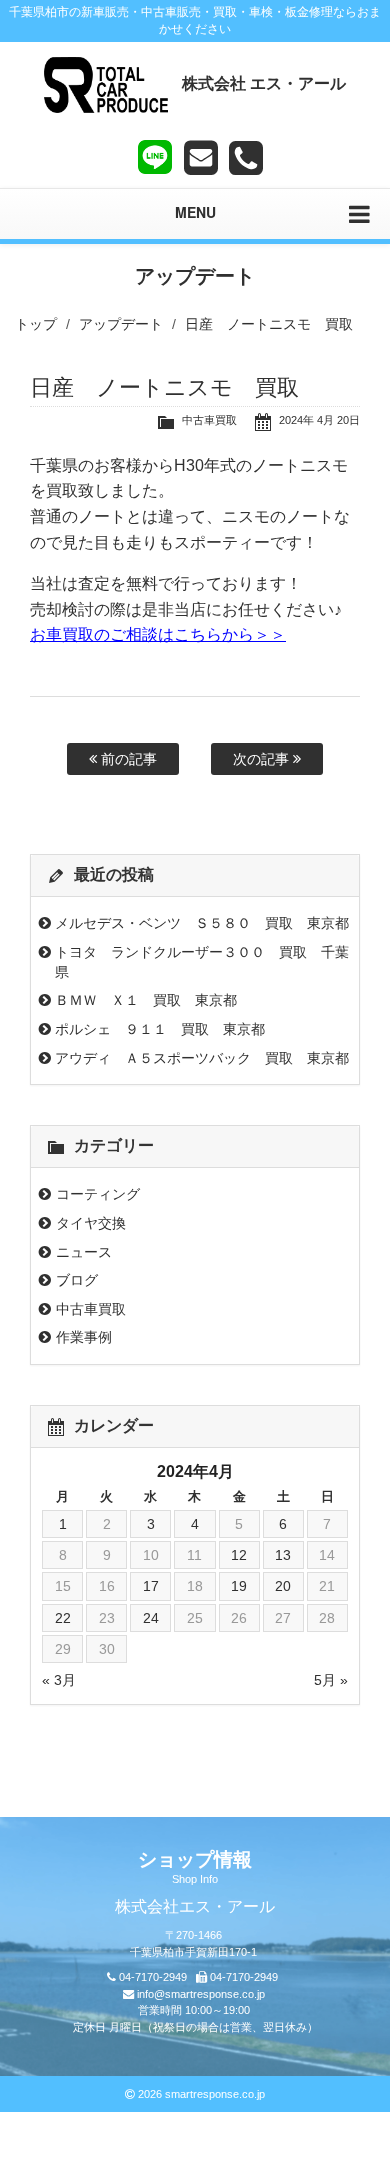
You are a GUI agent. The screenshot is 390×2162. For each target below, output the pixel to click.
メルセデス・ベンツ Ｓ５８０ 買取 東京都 (202, 923)
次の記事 (263, 759)
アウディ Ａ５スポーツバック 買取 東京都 (202, 1058)
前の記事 (127, 759)
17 (151, 1586)
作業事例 (84, 1337)
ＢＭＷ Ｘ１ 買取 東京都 (146, 1000)
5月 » (331, 1680)
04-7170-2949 (153, 1977)
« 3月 (59, 1680)
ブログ (77, 1280)
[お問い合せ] (201, 158)
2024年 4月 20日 (319, 420)
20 (283, 1586)
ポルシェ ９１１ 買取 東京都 (160, 1029)
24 (151, 1618)
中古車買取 (209, 420)
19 (239, 1586)
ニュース (84, 1252)
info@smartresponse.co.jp (201, 1994)
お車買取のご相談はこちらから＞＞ (158, 634)
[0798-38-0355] (246, 158)
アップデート (121, 324)
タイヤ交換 (91, 1223)
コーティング (98, 1194)
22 (63, 1618)
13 (283, 1555)
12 (239, 1555)
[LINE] (155, 153)
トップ (36, 324)
